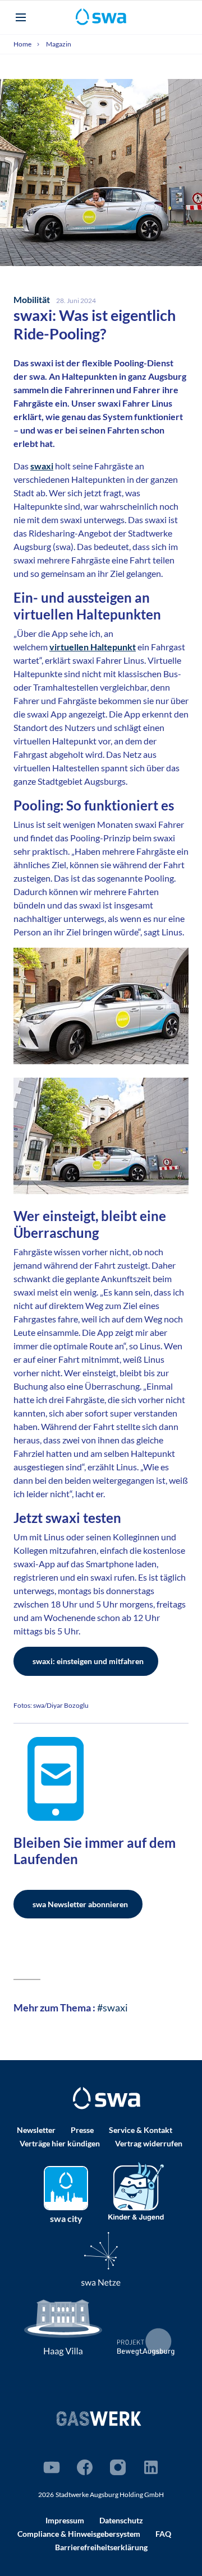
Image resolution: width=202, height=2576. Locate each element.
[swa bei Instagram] (118, 2467)
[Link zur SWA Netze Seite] (101, 2259)
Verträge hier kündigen (60, 2143)
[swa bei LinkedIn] (151, 2467)
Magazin (59, 44)
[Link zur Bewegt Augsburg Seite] (146, 2342)
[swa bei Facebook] (85, 2467)
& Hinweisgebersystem (79, 2534)
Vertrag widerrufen (149, 2143)
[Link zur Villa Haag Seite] (63, 2326)
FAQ (163, 2534)
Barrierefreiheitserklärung (101, 2547)
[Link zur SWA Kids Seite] (136, 2190)
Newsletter (36, 2130)
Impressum (65, 2520)
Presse (82, 2130)
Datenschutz (121, 2520)
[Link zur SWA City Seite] (66, 2188)
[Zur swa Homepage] (107, 2098)
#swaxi (112, 2007)
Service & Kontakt (141, 2130)
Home (23, 44)
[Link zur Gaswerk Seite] (99, 2418)
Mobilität (33, 299)
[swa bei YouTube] (52, 2467)
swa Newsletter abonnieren (80, 1904)
